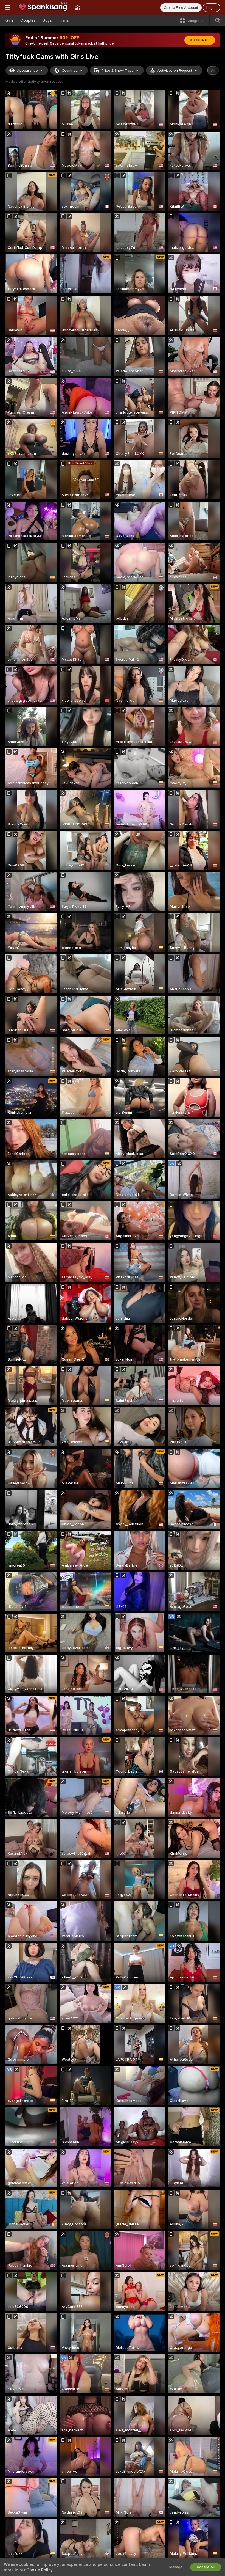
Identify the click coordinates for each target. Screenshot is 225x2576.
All (213, 71)
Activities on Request (175, 71)
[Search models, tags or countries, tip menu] (217, 21)
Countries (70, 71)
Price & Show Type (117, 71)
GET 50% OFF (200, 40)
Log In (211, 8)
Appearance (27, 71)
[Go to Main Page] (43, 7)
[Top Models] (78, 7)
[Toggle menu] (8, 7)
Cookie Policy (40, 2570)
